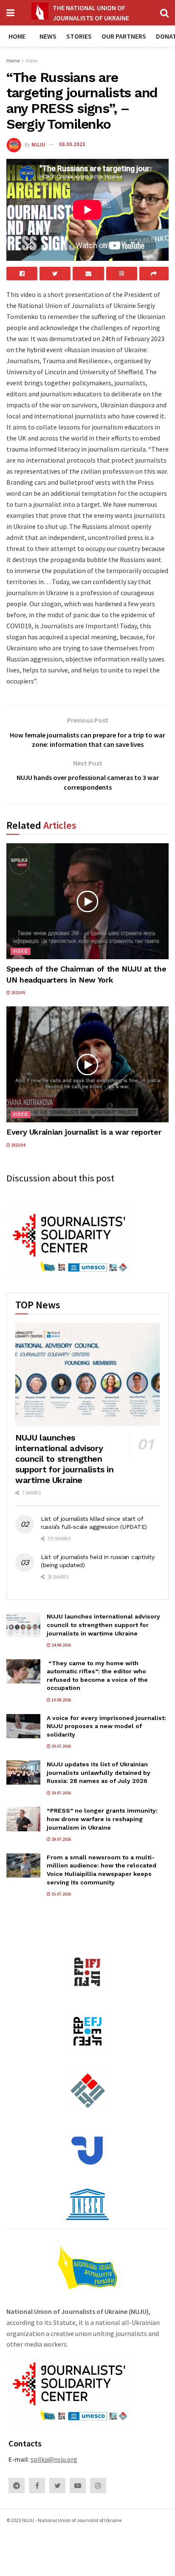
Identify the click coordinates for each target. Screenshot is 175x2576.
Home (17, 36)
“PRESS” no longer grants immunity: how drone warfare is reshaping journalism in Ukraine (102, 1819)
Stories (79, 36)
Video (31, 61)
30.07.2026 (61, 1746)
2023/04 (18, 1145)
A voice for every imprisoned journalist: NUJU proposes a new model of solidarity (106, 1726)
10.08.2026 (61, 1700)
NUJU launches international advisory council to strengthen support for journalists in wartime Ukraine (65, 1459)
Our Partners (124, 36)
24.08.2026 (61, 1645)
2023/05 (18, 993)
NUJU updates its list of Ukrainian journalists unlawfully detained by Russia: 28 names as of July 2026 (99, 1772)
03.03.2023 (72, 144)
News (48, 36)
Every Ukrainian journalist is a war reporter (84, 1132)
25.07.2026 (61, 1894)
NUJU (38, 144)
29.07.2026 (61, 1793)
